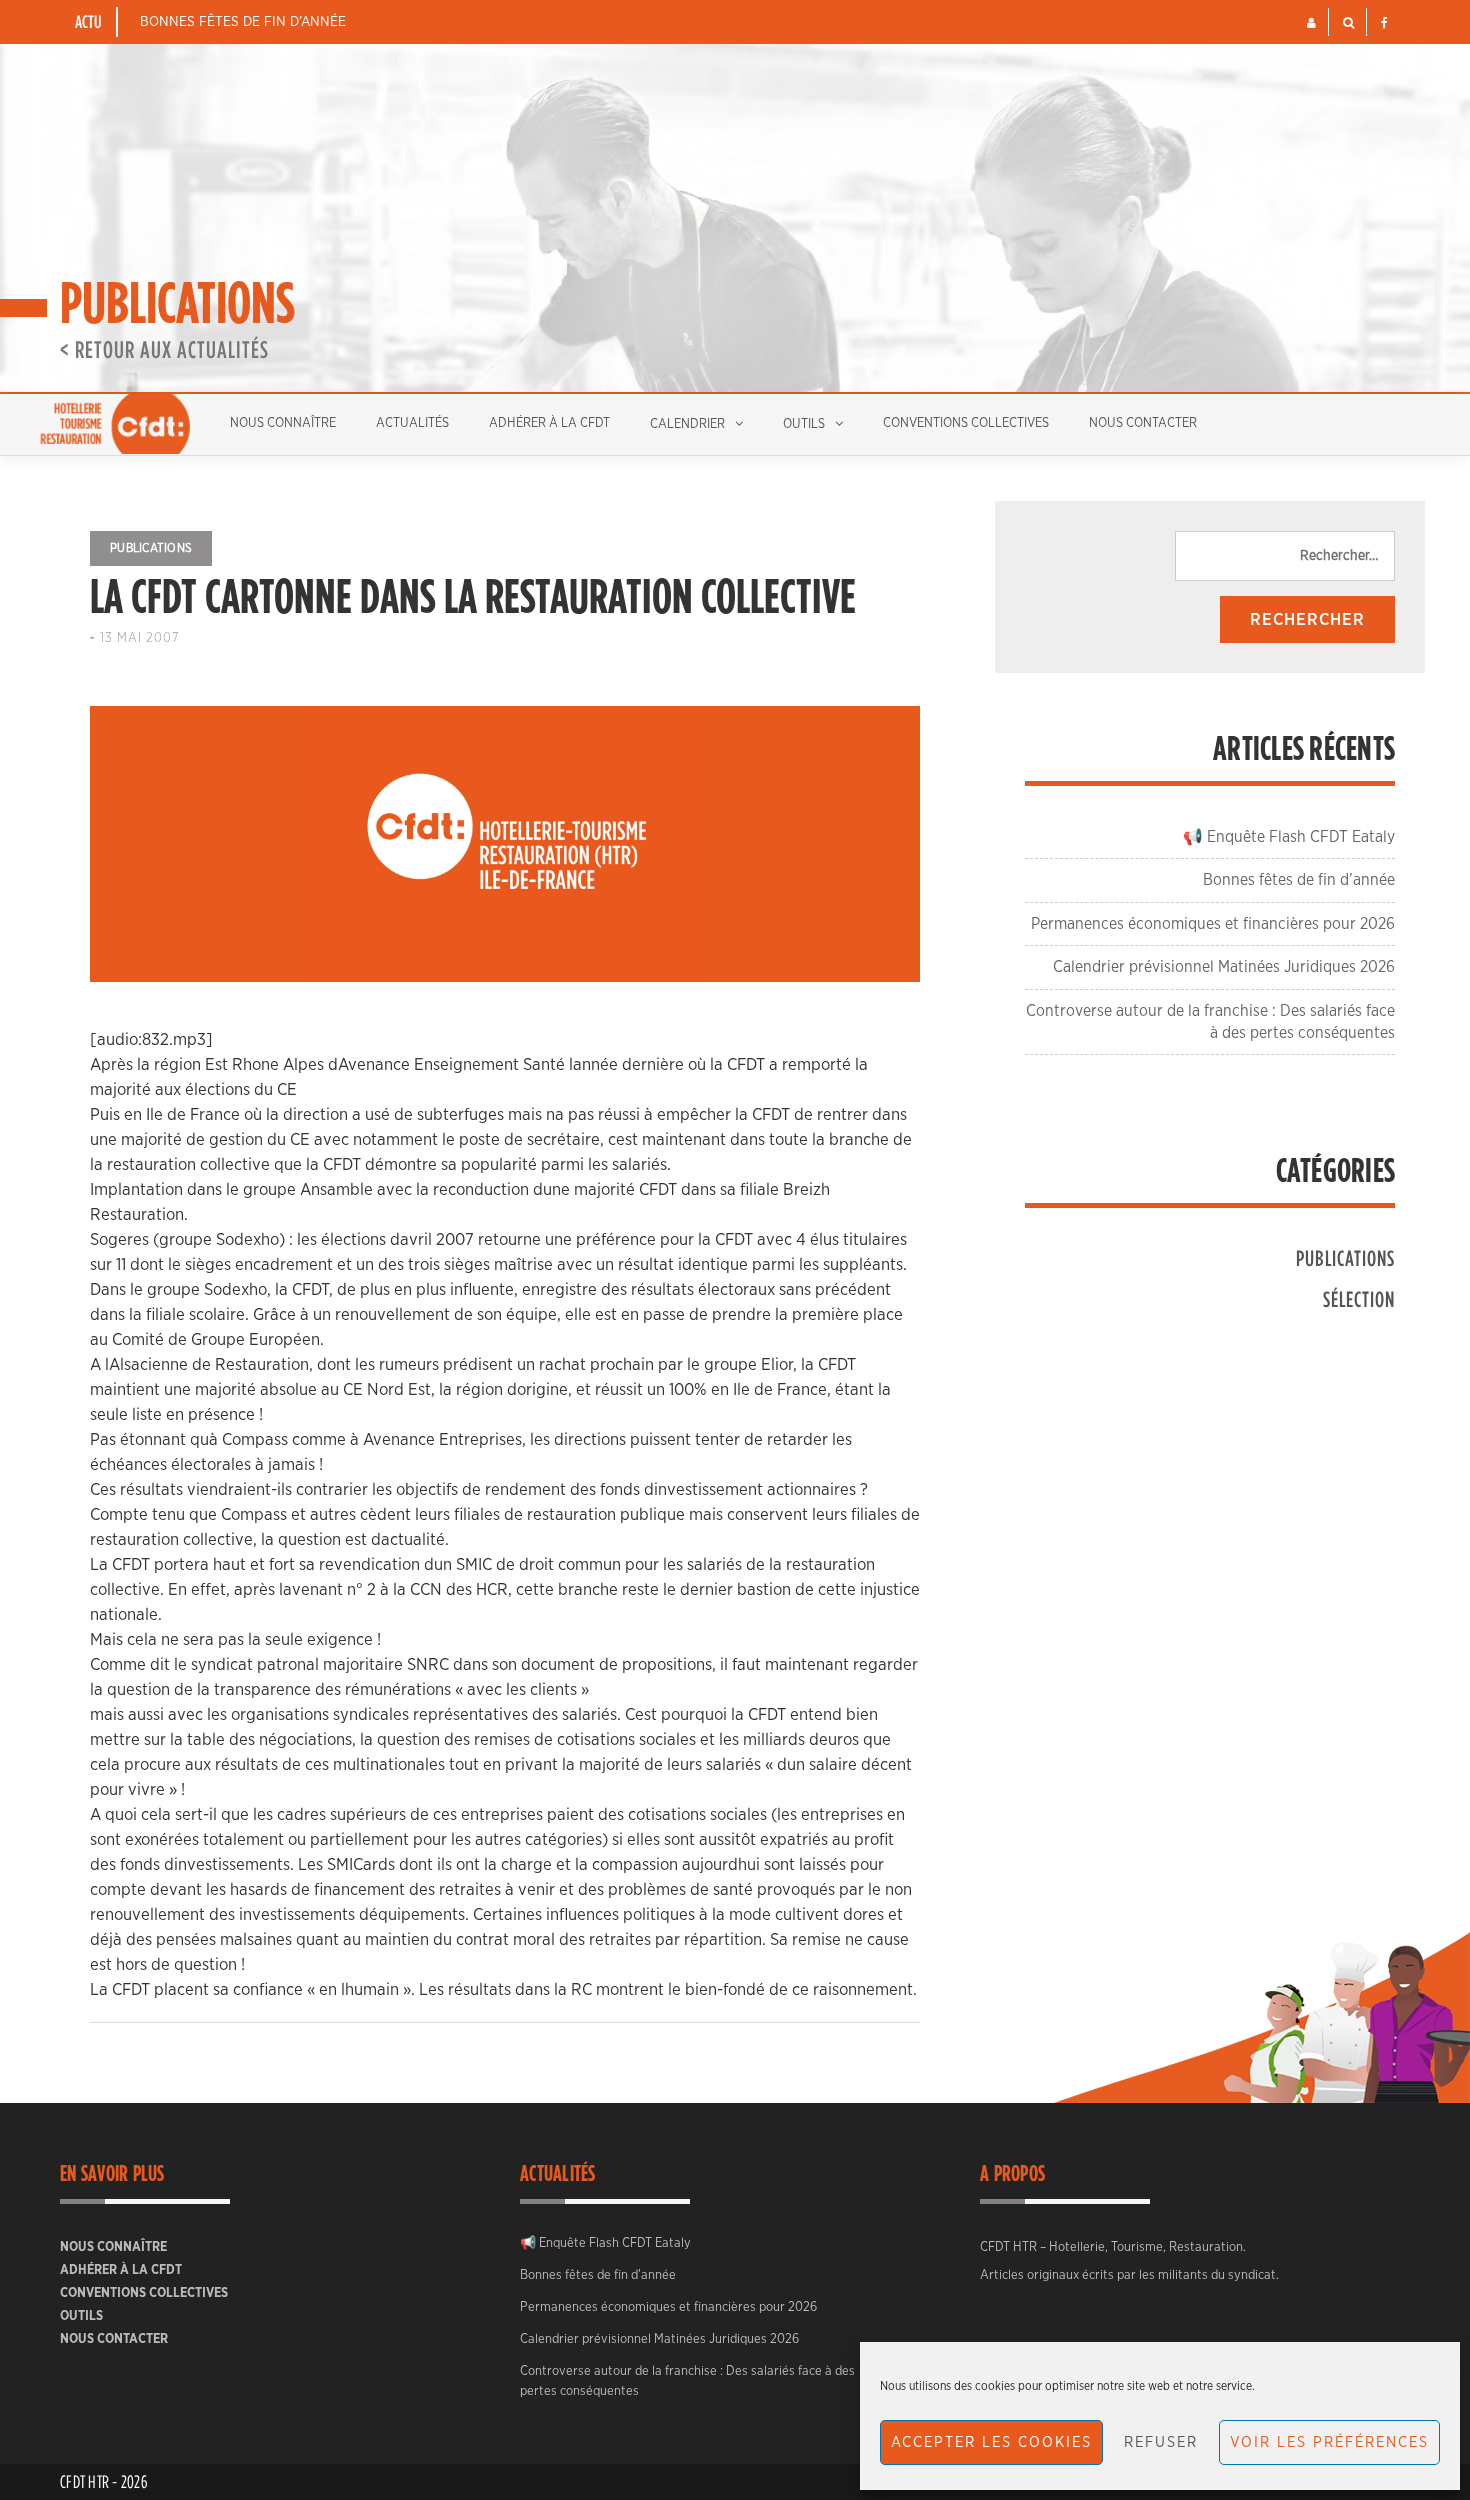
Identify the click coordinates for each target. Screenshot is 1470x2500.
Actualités (412, 423)
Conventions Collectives (966, 423)
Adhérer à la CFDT (549, 423)
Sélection (1359, 1298)
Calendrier (687, 424)
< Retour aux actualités (164, 349)
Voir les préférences (1329, 2442)
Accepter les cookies (991, 2442)
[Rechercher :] (1285, 556)
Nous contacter (1143, 423)
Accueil (115, 424)
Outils (804, 424)
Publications (151, 548)
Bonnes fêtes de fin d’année (243, 22)
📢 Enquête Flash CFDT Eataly (1289, 837)
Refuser (1161, 2442)
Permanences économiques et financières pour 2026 (1213, 924)
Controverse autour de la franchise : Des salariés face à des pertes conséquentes (687, 2381)
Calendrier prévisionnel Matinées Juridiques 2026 (1224, 967)
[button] (1311, 23)
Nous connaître (283, 423)
